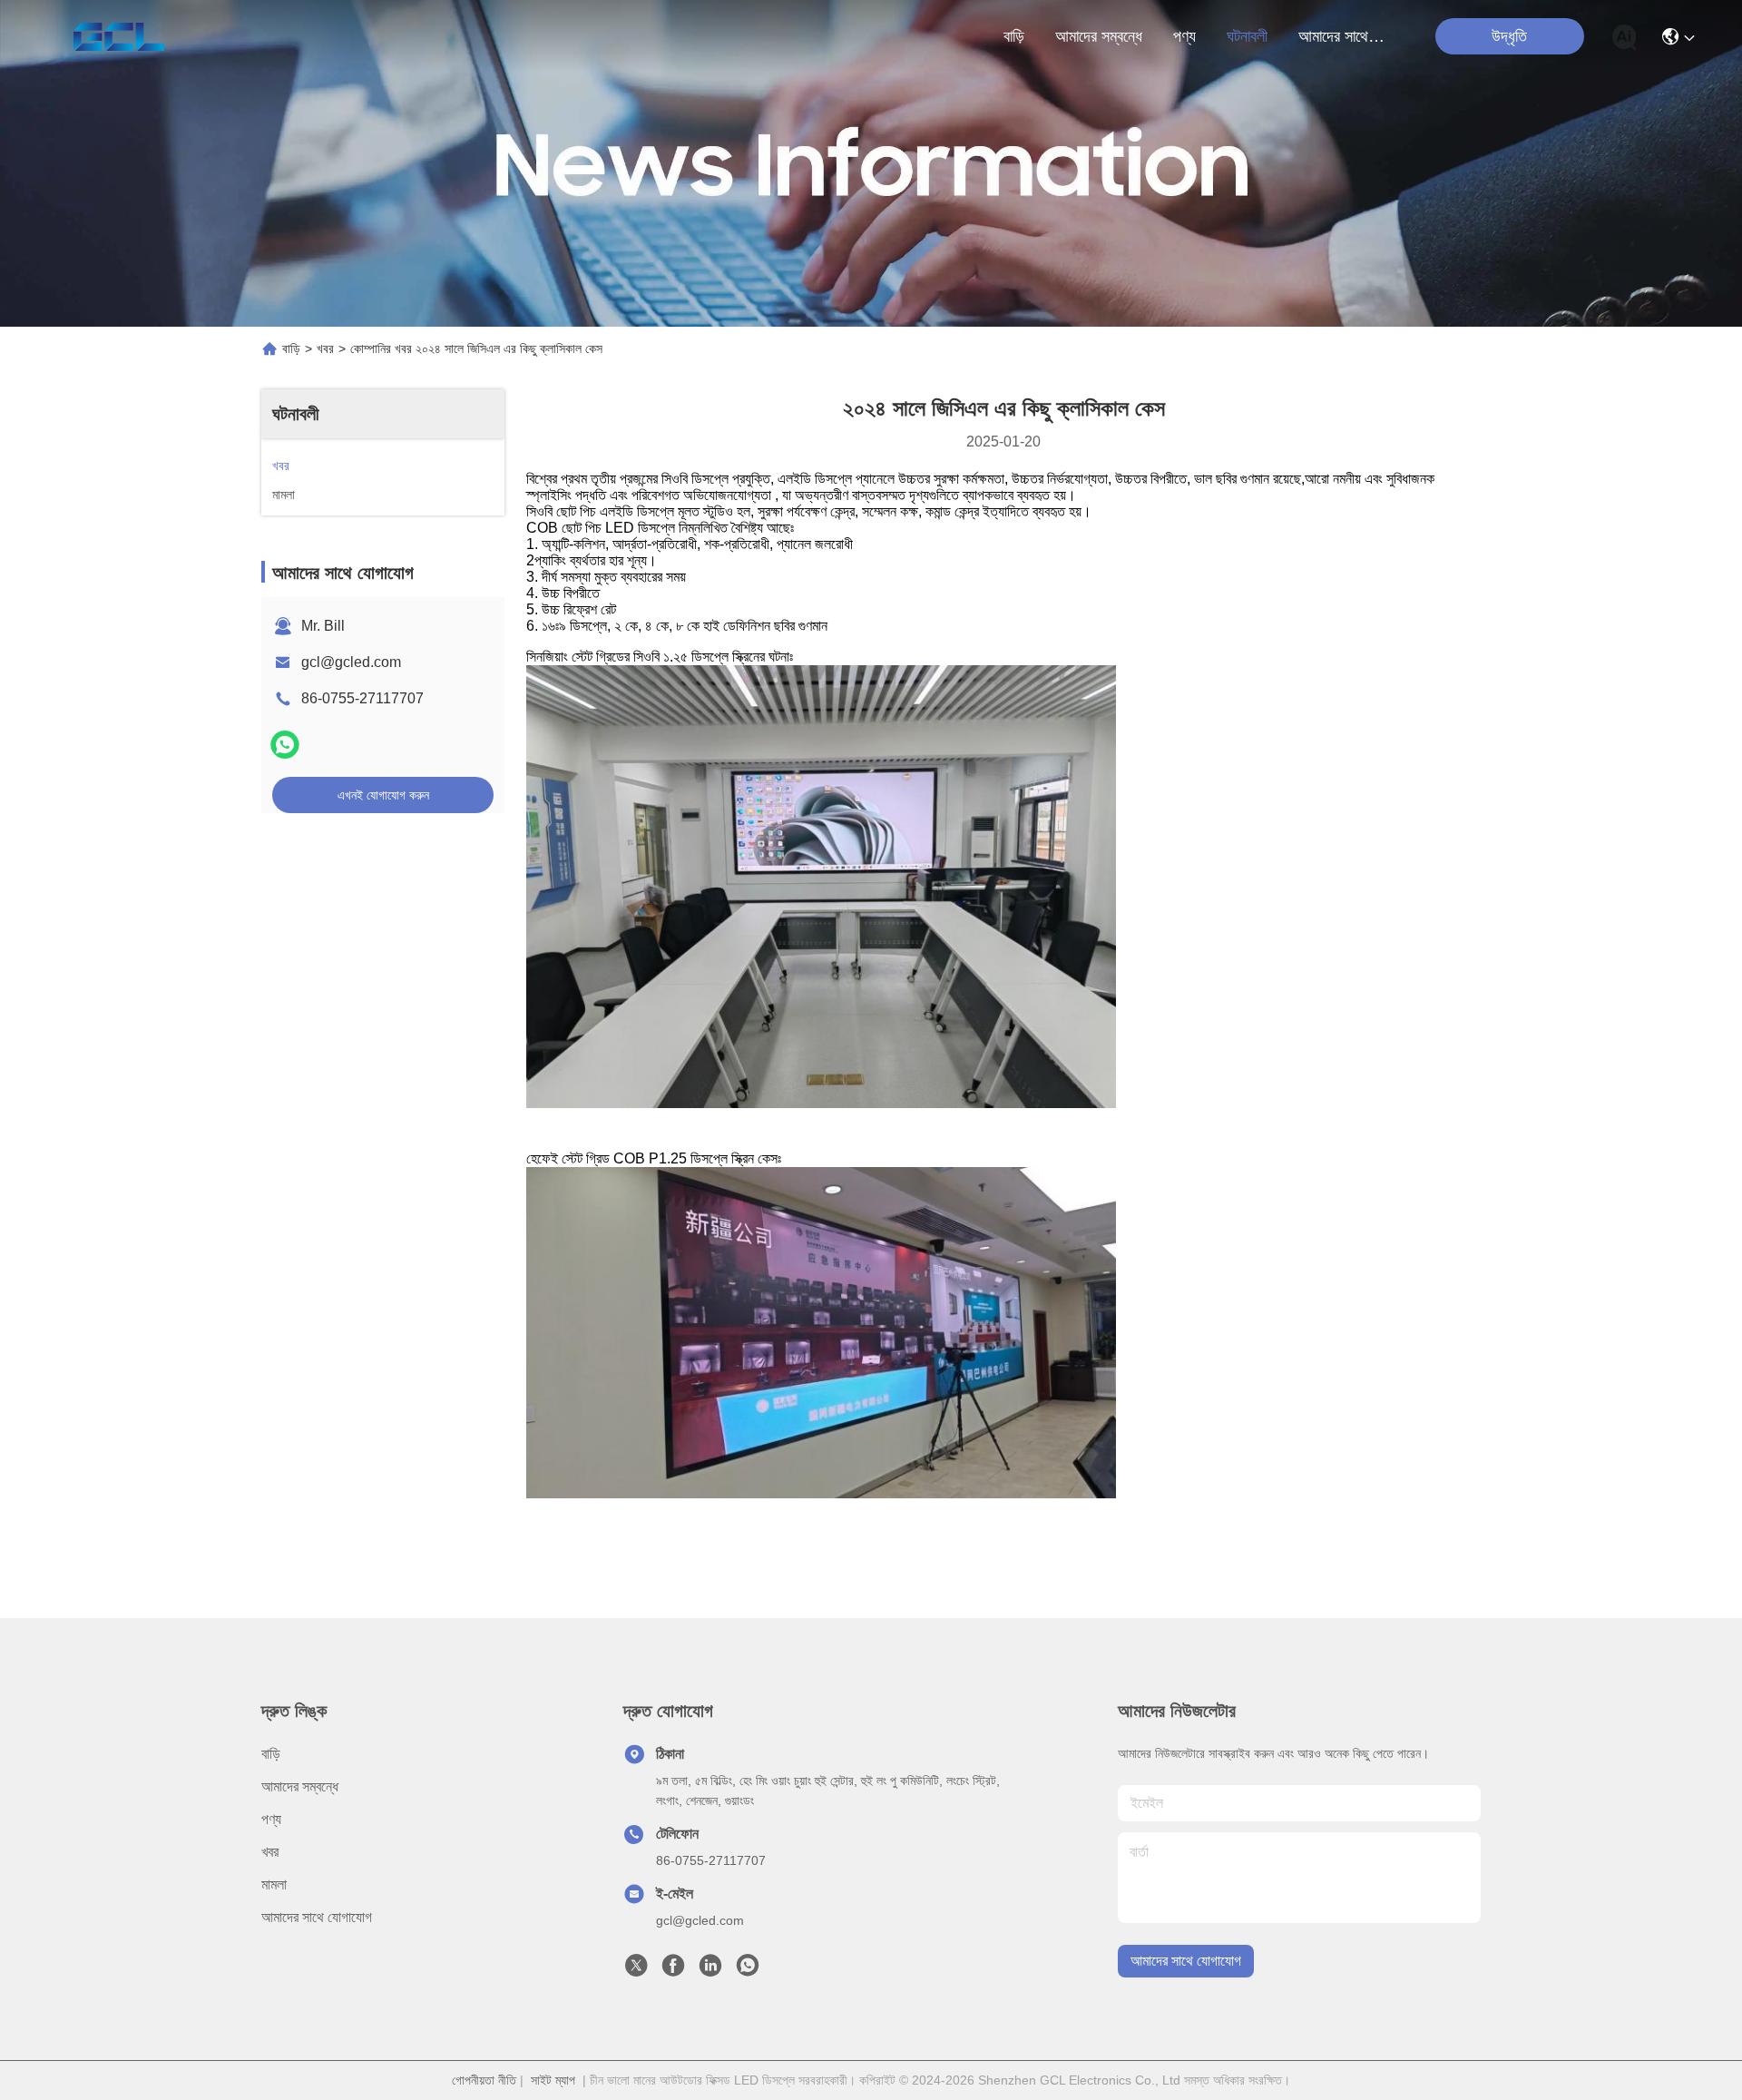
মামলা (274, 1884)
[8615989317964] (748, 1970)
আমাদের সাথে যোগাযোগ (1342, 36)
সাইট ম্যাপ (553, 2080)
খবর (325, 348)
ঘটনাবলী (1247, 36)
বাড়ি (1014, 36)
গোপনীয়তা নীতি (484, 2080)
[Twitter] (636, 1970)
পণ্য (1184, 36)
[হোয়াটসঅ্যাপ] (285, 745)
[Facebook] (673, 1970)
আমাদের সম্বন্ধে (1099, 36)
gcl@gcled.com (351, 662)
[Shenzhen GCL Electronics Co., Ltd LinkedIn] (710, 1970)
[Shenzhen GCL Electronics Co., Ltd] (118, 36)
